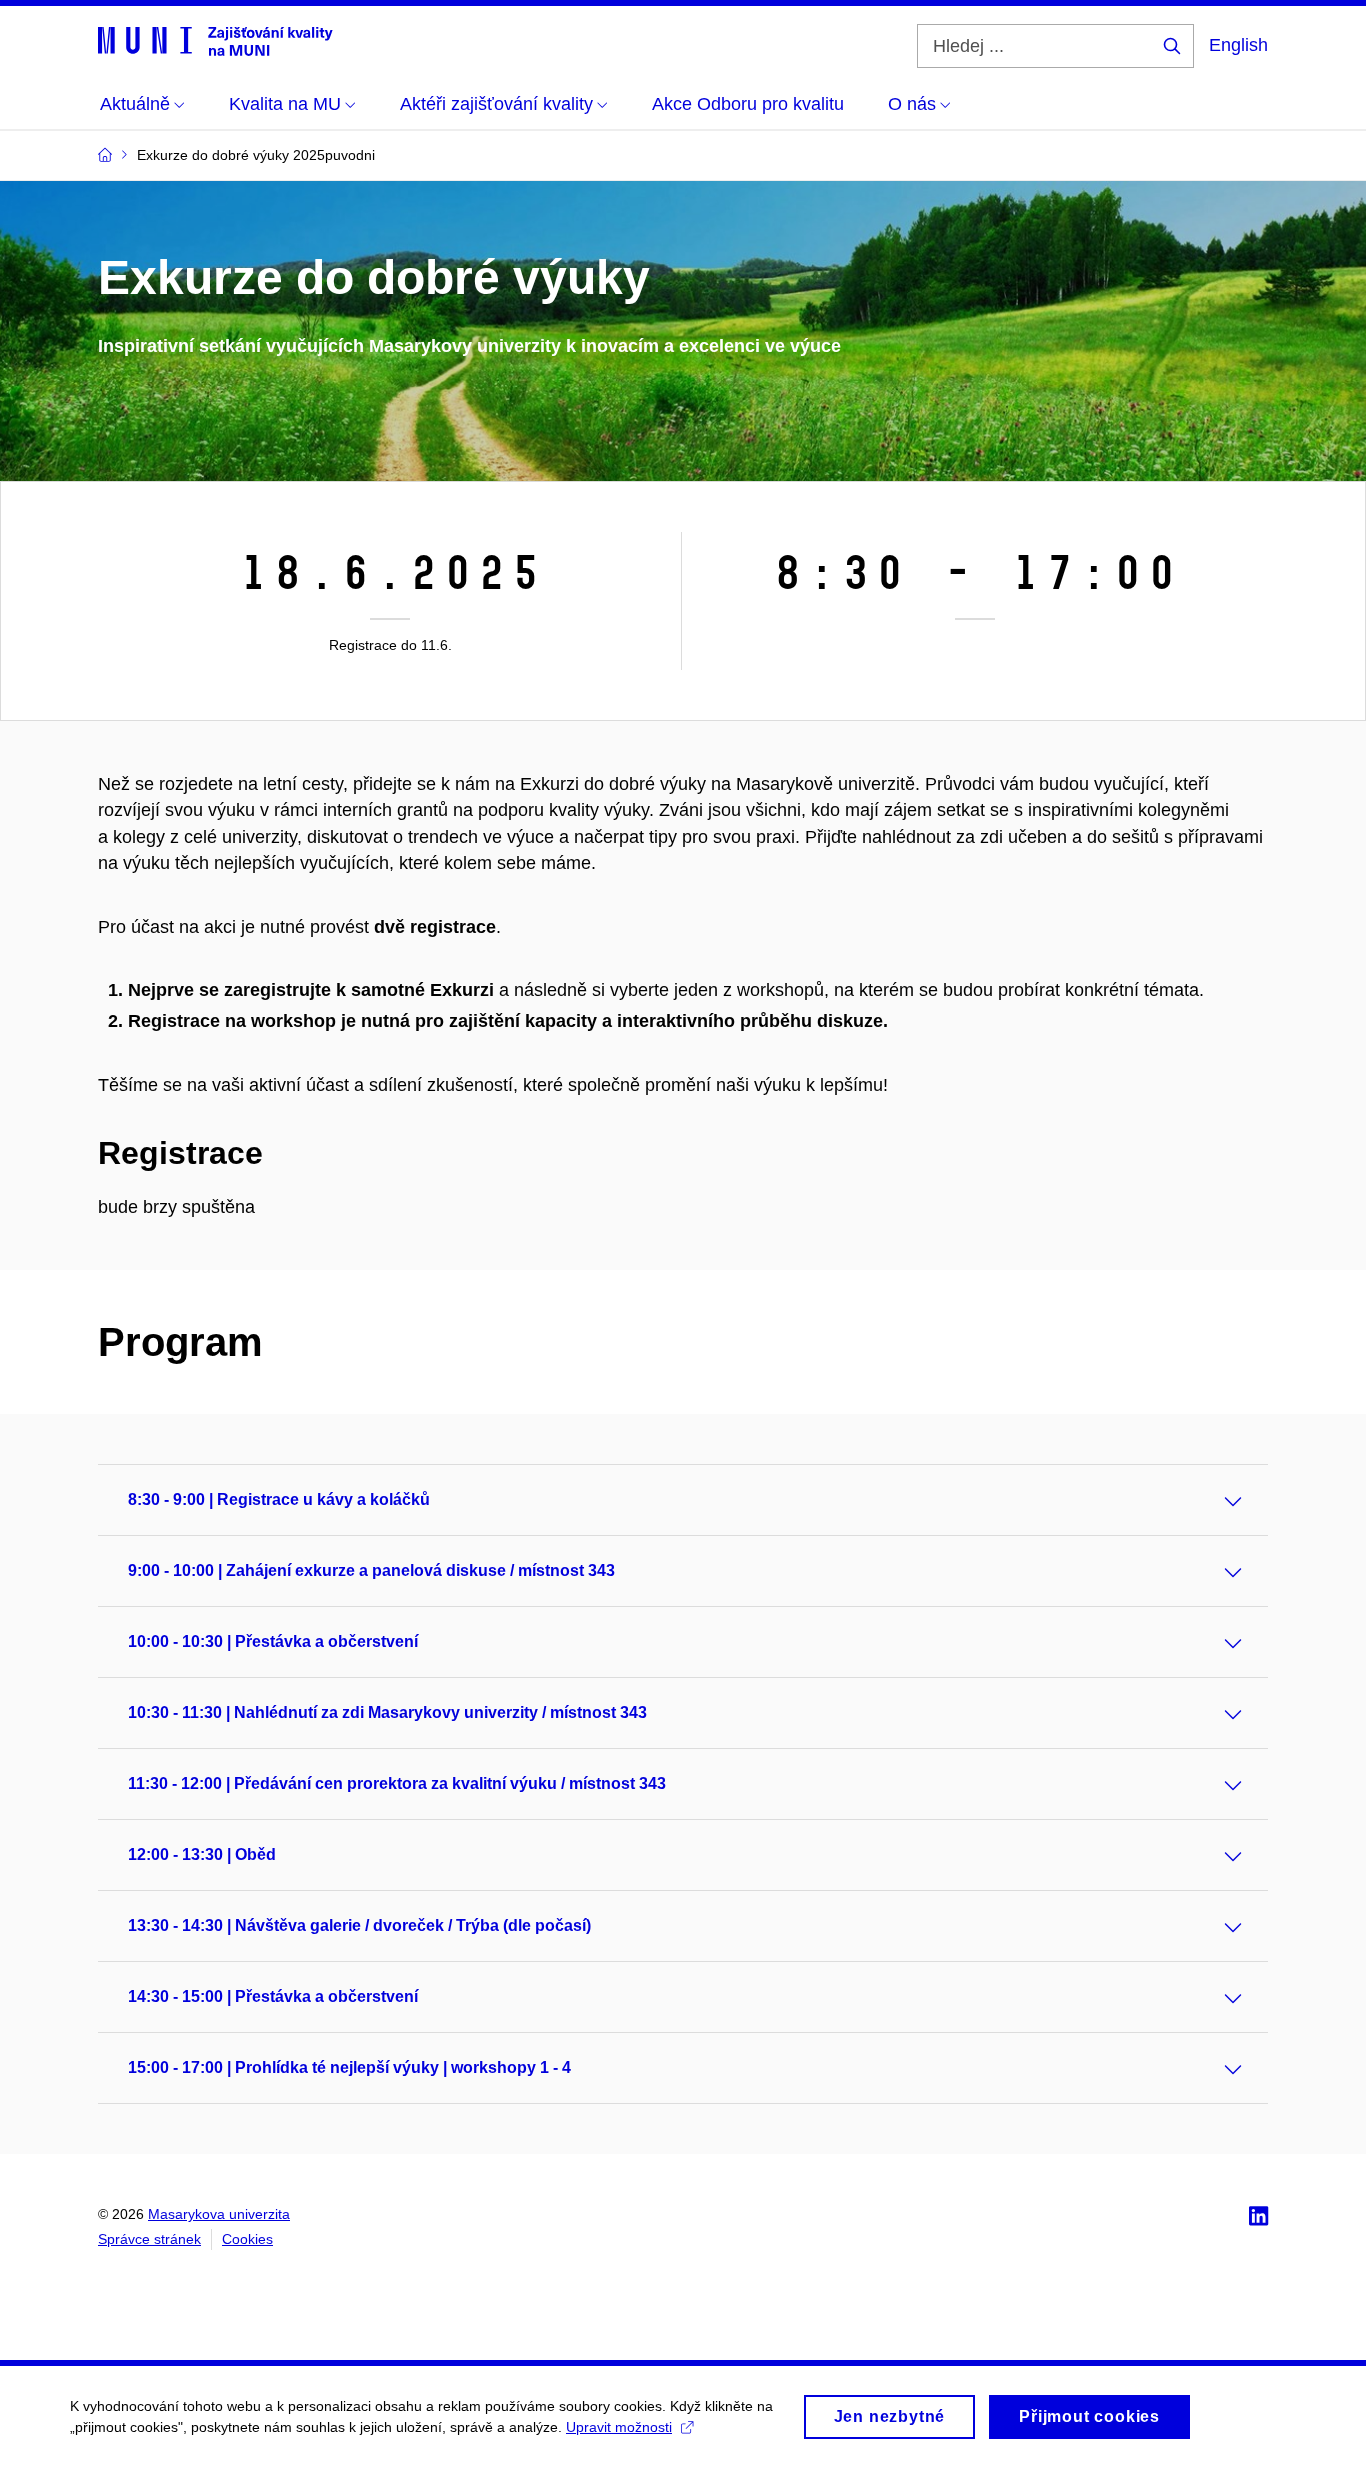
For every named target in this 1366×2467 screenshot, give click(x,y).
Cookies (247, 2239)
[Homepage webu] (215, 40)
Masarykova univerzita (219, 2214)
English (1238, 45)
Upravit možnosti (619, 2427)
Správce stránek (149, 2239)
